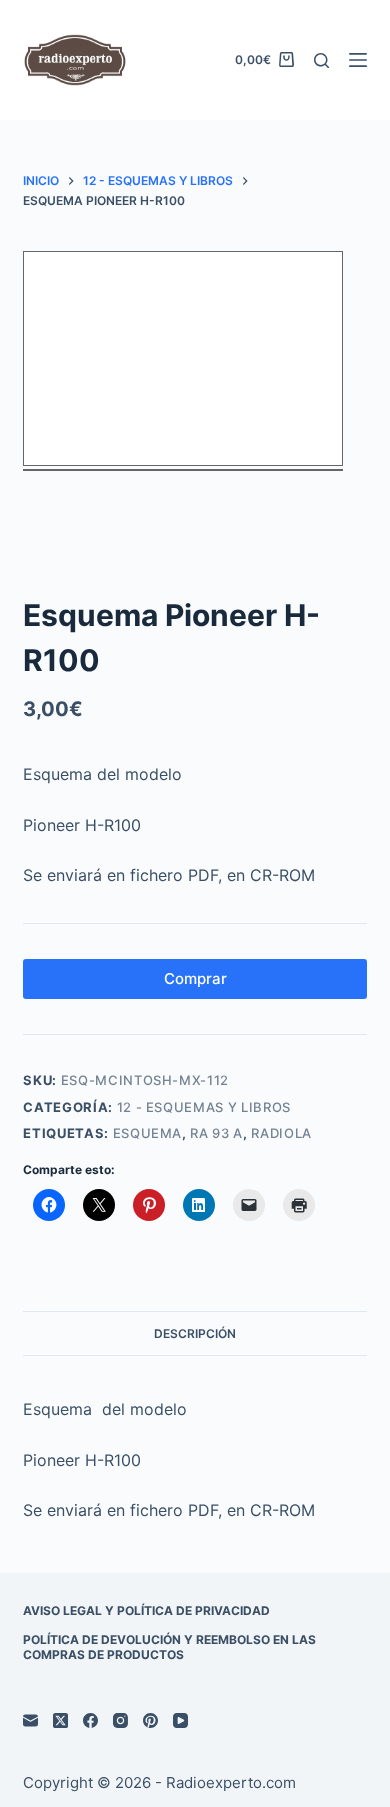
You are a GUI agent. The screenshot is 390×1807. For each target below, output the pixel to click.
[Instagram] (120, 1720)
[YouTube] (180, 1720)
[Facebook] (90, 1720)
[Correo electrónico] (30, 1720)
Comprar (195, 978)
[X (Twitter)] (60, 1720)
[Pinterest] (150, 1720)
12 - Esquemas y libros (204, 1107)
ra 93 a (216, 1133)
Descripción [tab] (195, 1333)
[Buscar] (321, 60)
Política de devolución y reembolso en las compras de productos (169, 1647)
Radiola (281, 1133)
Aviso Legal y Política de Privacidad (146, 1610)
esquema (148, 1133)
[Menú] (358, 60)
